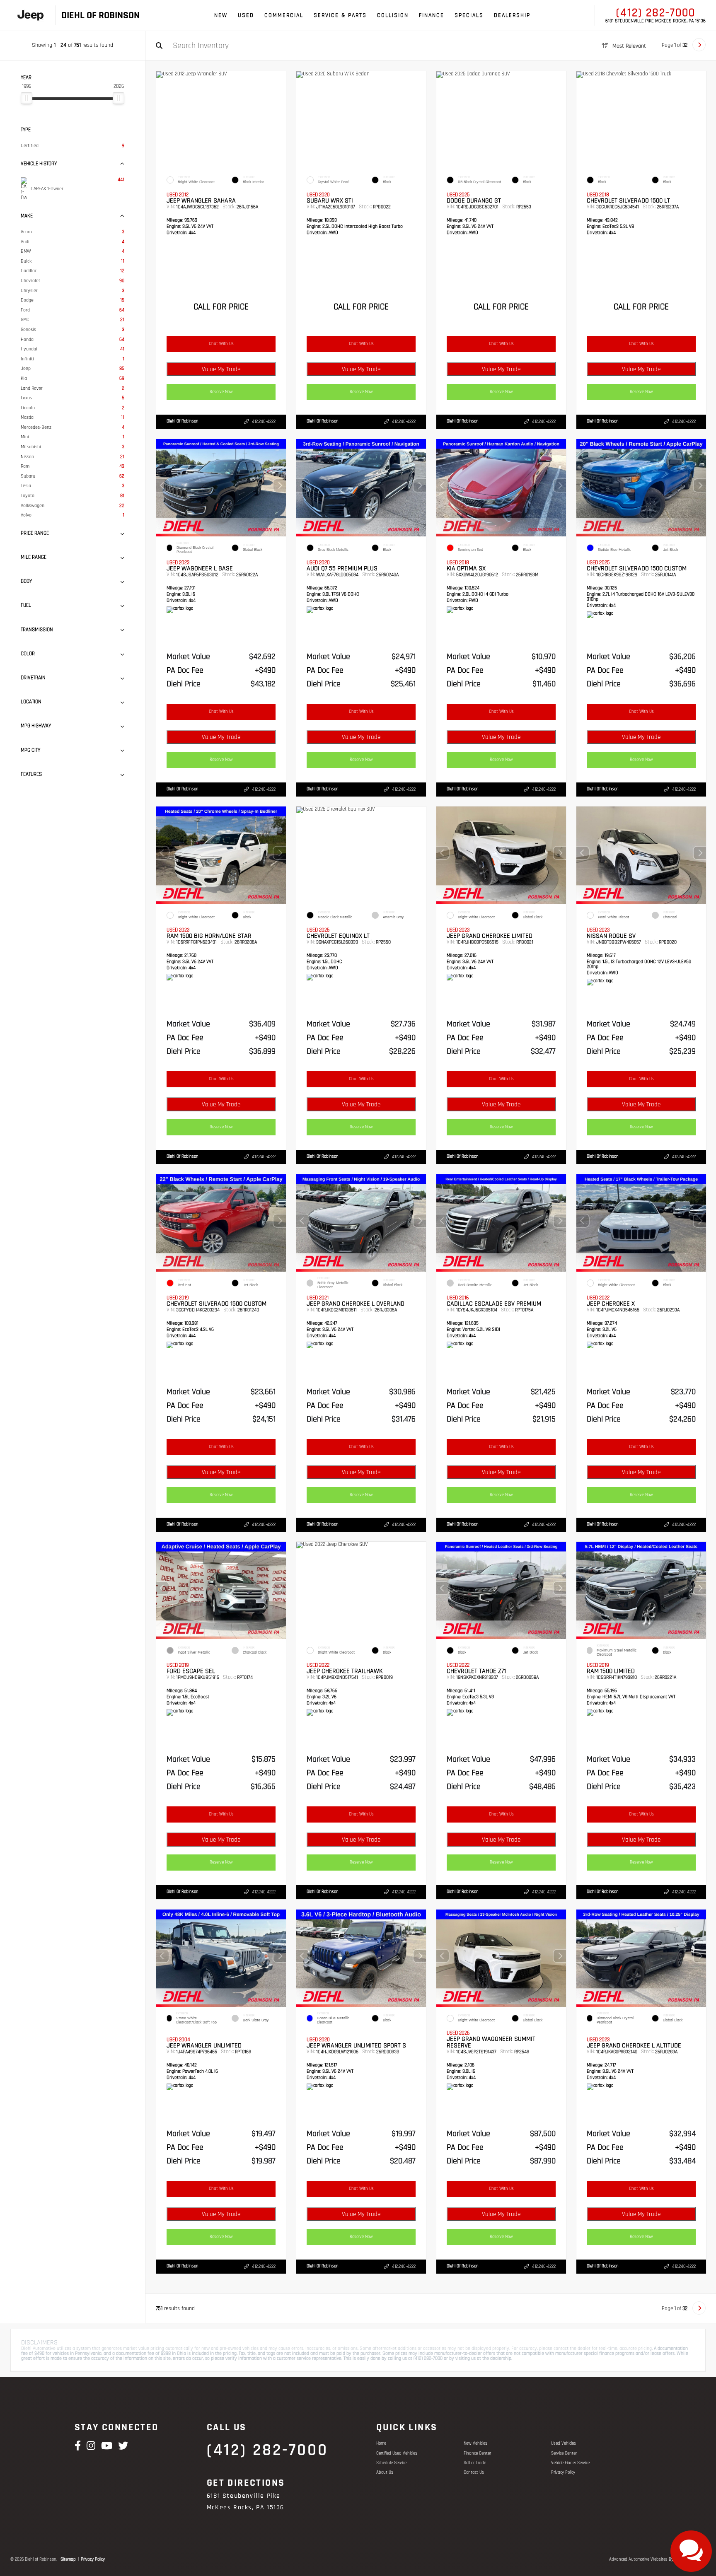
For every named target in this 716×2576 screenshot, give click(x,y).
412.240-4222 (264, 422)
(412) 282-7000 (656, 13)
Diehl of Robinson (183, 421)
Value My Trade (221, 369)
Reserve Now (221, 392)
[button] (280, 485)
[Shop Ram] (30, 16)
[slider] (27, 98)
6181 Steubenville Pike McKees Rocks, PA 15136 (656, 21)
